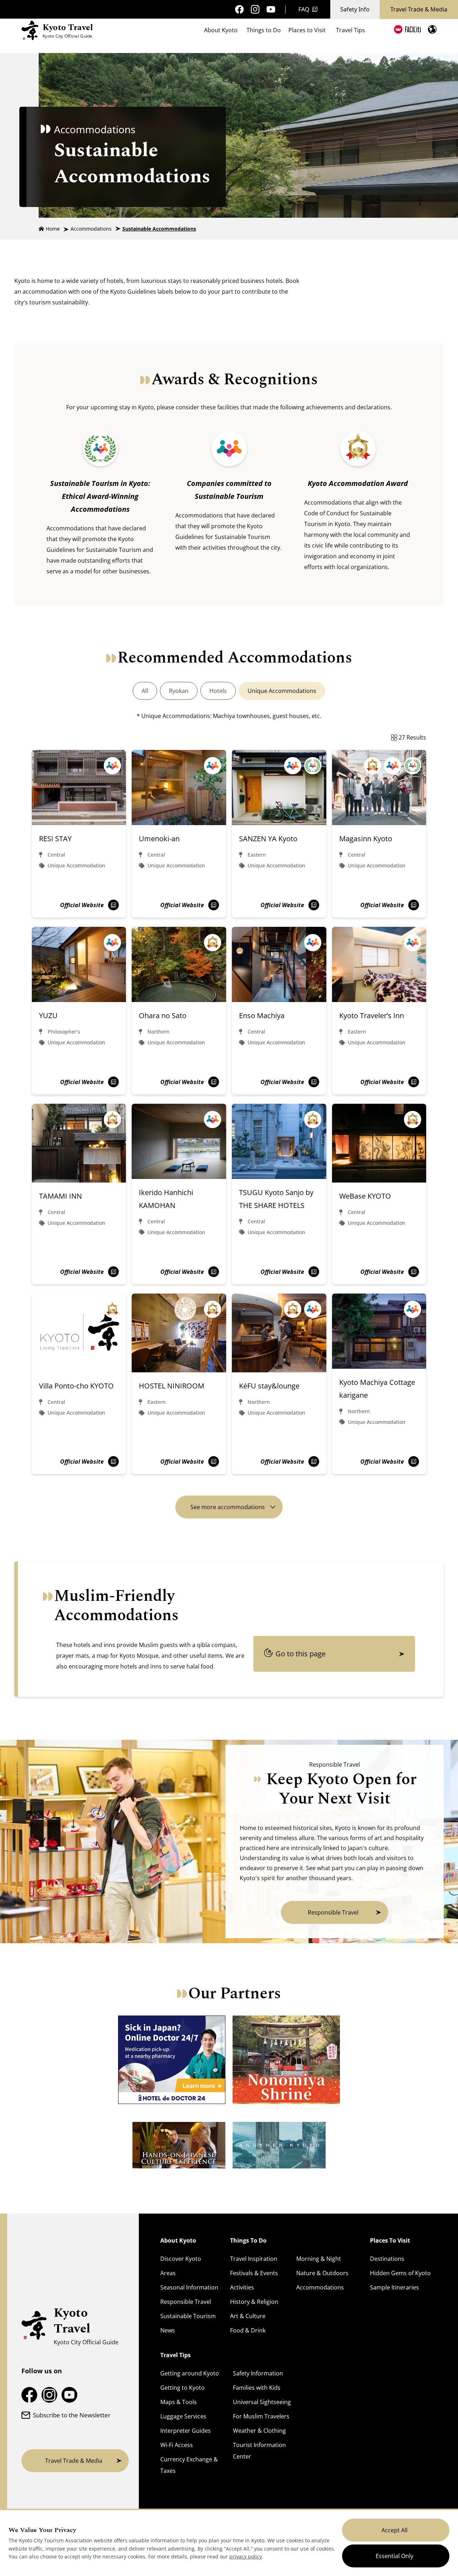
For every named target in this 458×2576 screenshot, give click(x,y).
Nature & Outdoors (322, 2273)
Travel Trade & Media (419, 9)
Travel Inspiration (254, 2259)
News (168, 2330)
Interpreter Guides (186, 2431)
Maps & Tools (179, 2402)
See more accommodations (228, 1507)
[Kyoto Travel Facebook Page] (239, 9)
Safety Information (258, 2373)
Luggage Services (183, 2416)
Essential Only (394, 2556)
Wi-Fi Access (177, 2445)
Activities (242, 2287)
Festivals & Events (254, 2273)
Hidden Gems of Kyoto (400, 2273)
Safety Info (355, 9)
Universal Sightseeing (262, 2402)
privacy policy (246, 2556)
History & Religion (254, 2302)
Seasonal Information (189, 2287)
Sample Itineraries (394, 2287)
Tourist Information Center (259, 2451)
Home (53, 229)
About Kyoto (221, 30)
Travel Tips (350, 30)
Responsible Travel (186, 2302)
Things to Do (264, 30)
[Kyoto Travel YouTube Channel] (271, 9)
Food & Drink (248, 2330)
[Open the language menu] (432, 29)
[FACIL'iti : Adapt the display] (407, 29)
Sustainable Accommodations (159, 229)
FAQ (304, 9)
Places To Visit (390, 2240)
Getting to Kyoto (182, 2388)
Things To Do (248, 2240)
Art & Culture (248, 2316)
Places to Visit (307, 30)
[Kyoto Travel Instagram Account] (255, 9)
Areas (168, 2273)
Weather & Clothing (259, 2431)
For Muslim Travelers (261, 2416)
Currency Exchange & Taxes (189, 2465)
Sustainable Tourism (188, 2316)
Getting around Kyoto (190, 2373)
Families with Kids (257, 2388)
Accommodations (91, 229)
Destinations (387, 2259)
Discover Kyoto (181, 2259)
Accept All (394, 2530)
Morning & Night (319, 2259)
